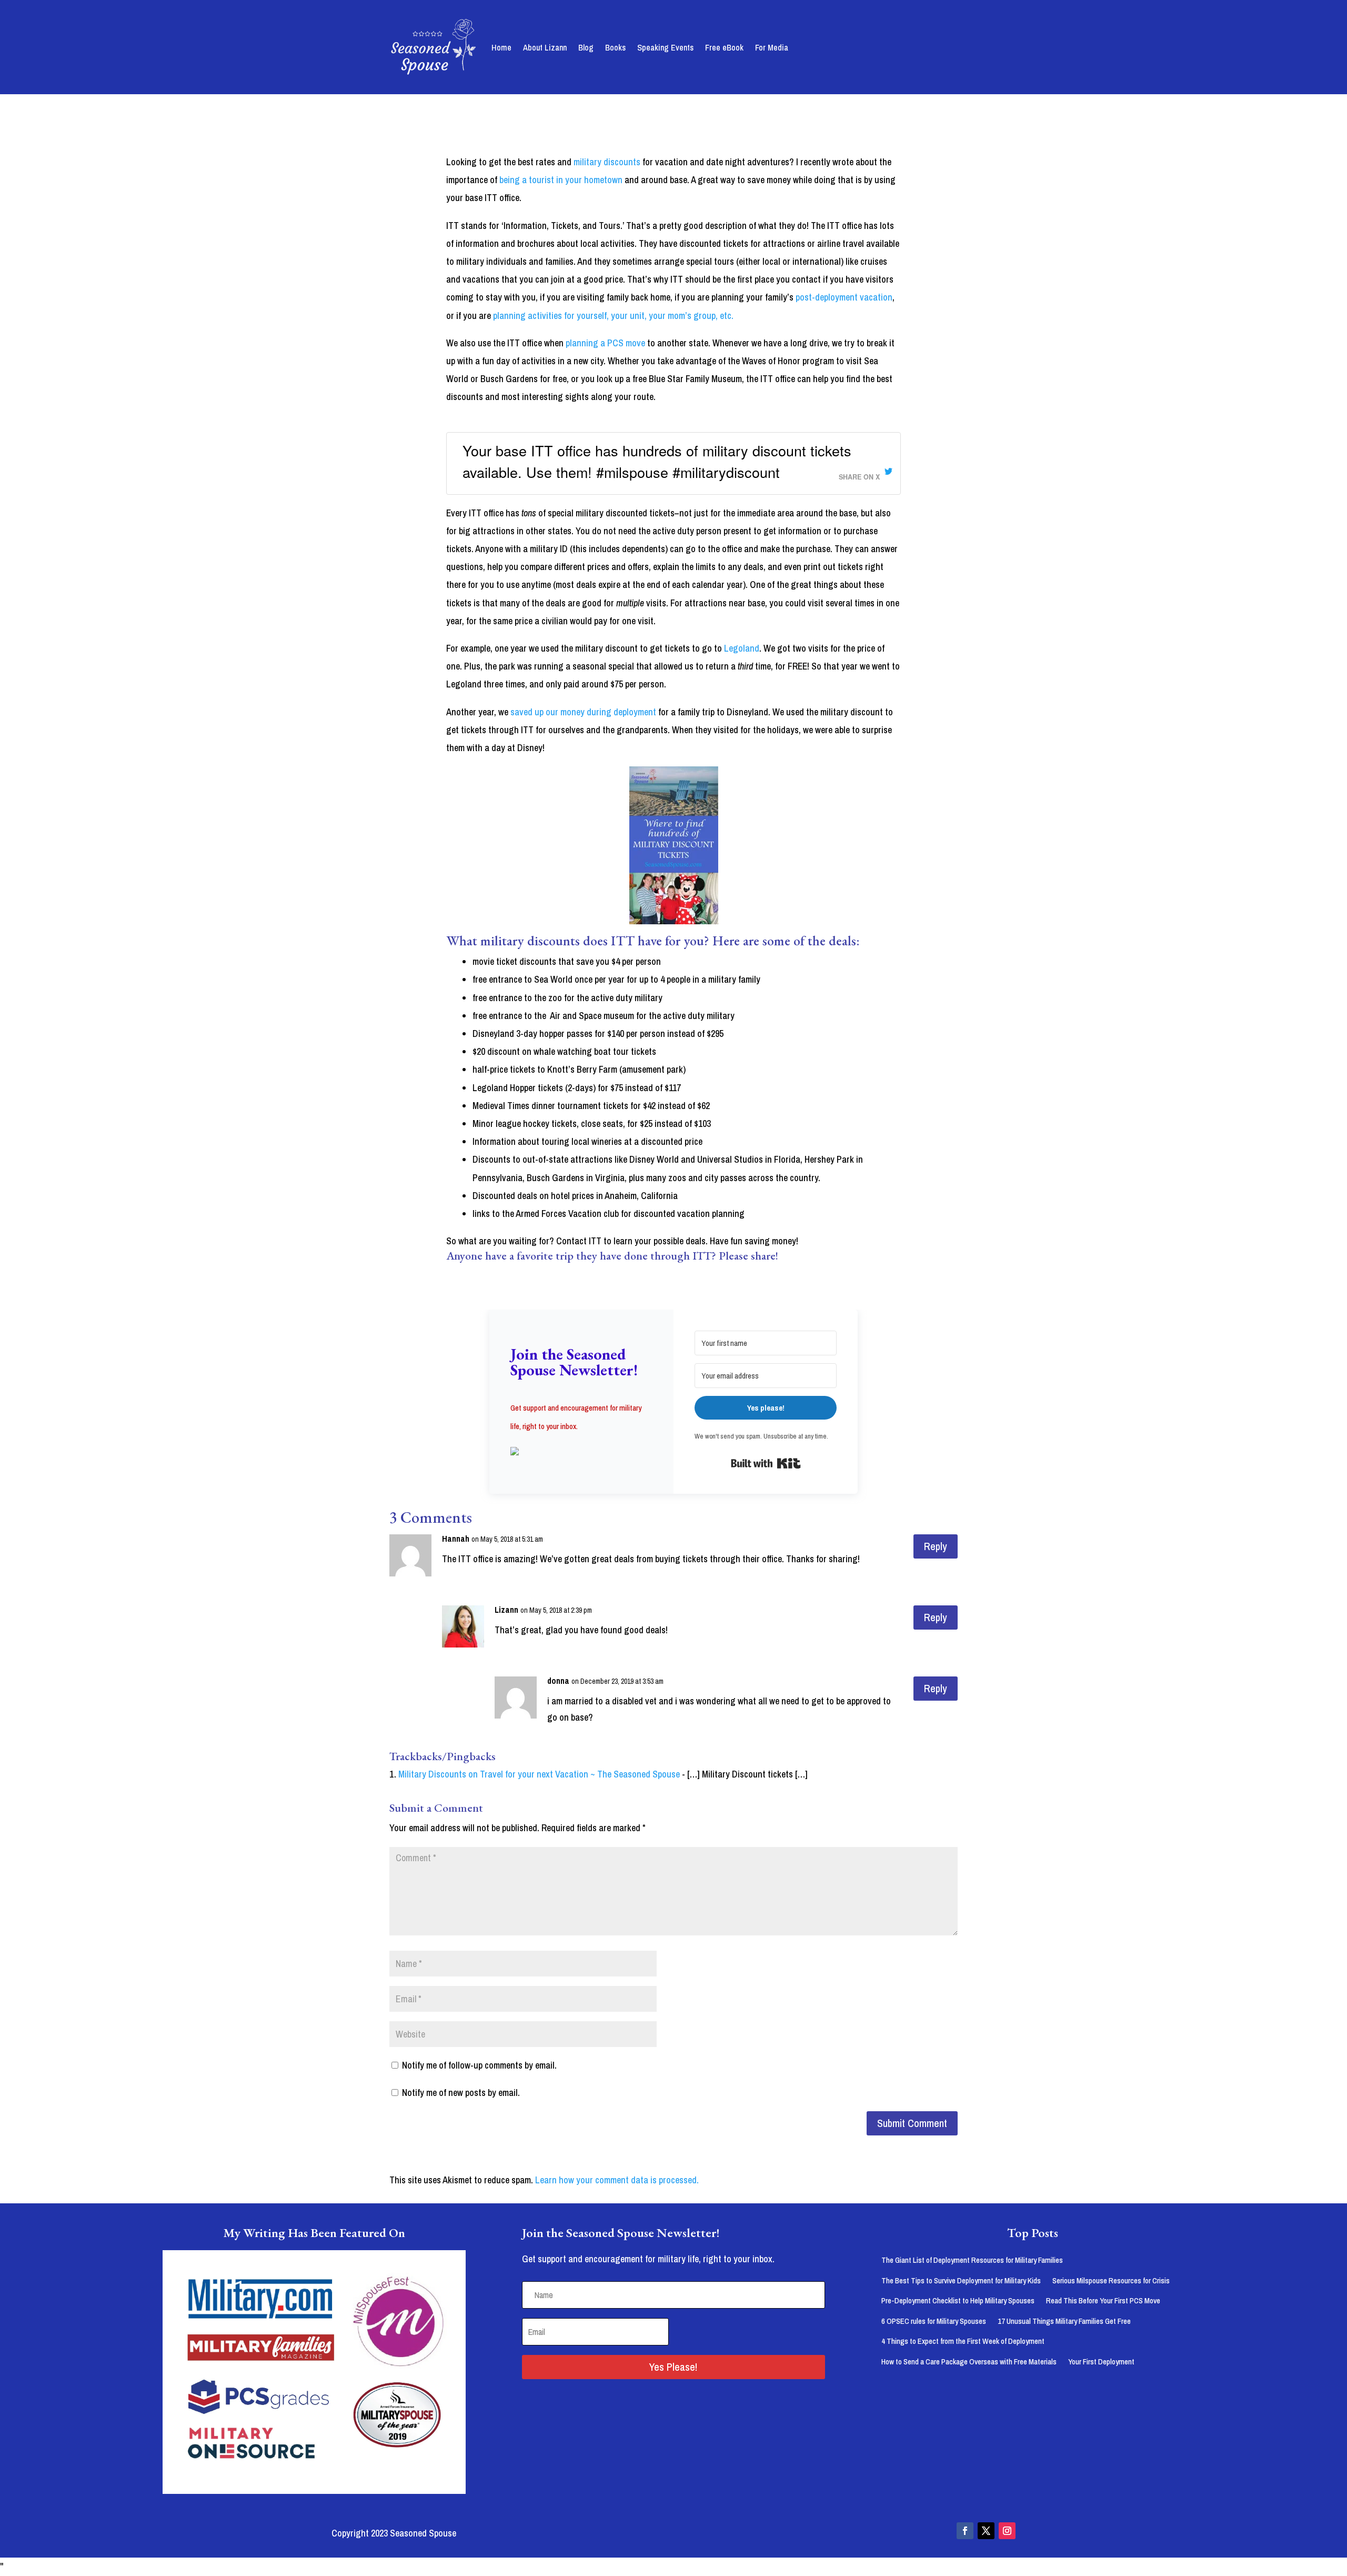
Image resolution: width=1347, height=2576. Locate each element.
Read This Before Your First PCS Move (1103, 2300)
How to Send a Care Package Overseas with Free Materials (969, 2362)
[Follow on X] (986, 2531)
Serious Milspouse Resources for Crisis (1111, 2280)
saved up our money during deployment (583, 712)
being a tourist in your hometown (561, 180)
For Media (772, 47)
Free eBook (724, 47)
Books (615, 47)
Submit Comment (912, 2123)
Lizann (506, 1610)
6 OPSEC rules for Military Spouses (934, 2321)
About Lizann (545, 47)
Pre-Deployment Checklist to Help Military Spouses (958, 2300)
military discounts (607, 162)
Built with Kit (766, 1463)
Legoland (742, 648)
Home (501, 47)
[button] (581, 1452)
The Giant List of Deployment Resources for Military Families (972, 2260)
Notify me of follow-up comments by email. (479, 2065)
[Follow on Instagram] (1007, 2531)
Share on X (859, 477)
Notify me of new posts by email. (461, 2093)
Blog (586, 47)
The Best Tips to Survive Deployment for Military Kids (961, 2280)
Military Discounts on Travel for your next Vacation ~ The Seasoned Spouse (539, 1774)
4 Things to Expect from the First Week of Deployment (963, 2341)
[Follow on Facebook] (965, 2531)
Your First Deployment (1101, 2362)
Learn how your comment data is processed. (617, 2180)
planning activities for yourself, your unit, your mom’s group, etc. (613, 316)
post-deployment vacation (844, 297)
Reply (936, 1546)
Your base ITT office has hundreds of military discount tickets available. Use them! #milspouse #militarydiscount (657, 461)
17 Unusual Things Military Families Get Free (1064, 2321)
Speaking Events (665, 47)
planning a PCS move (605, 343)
